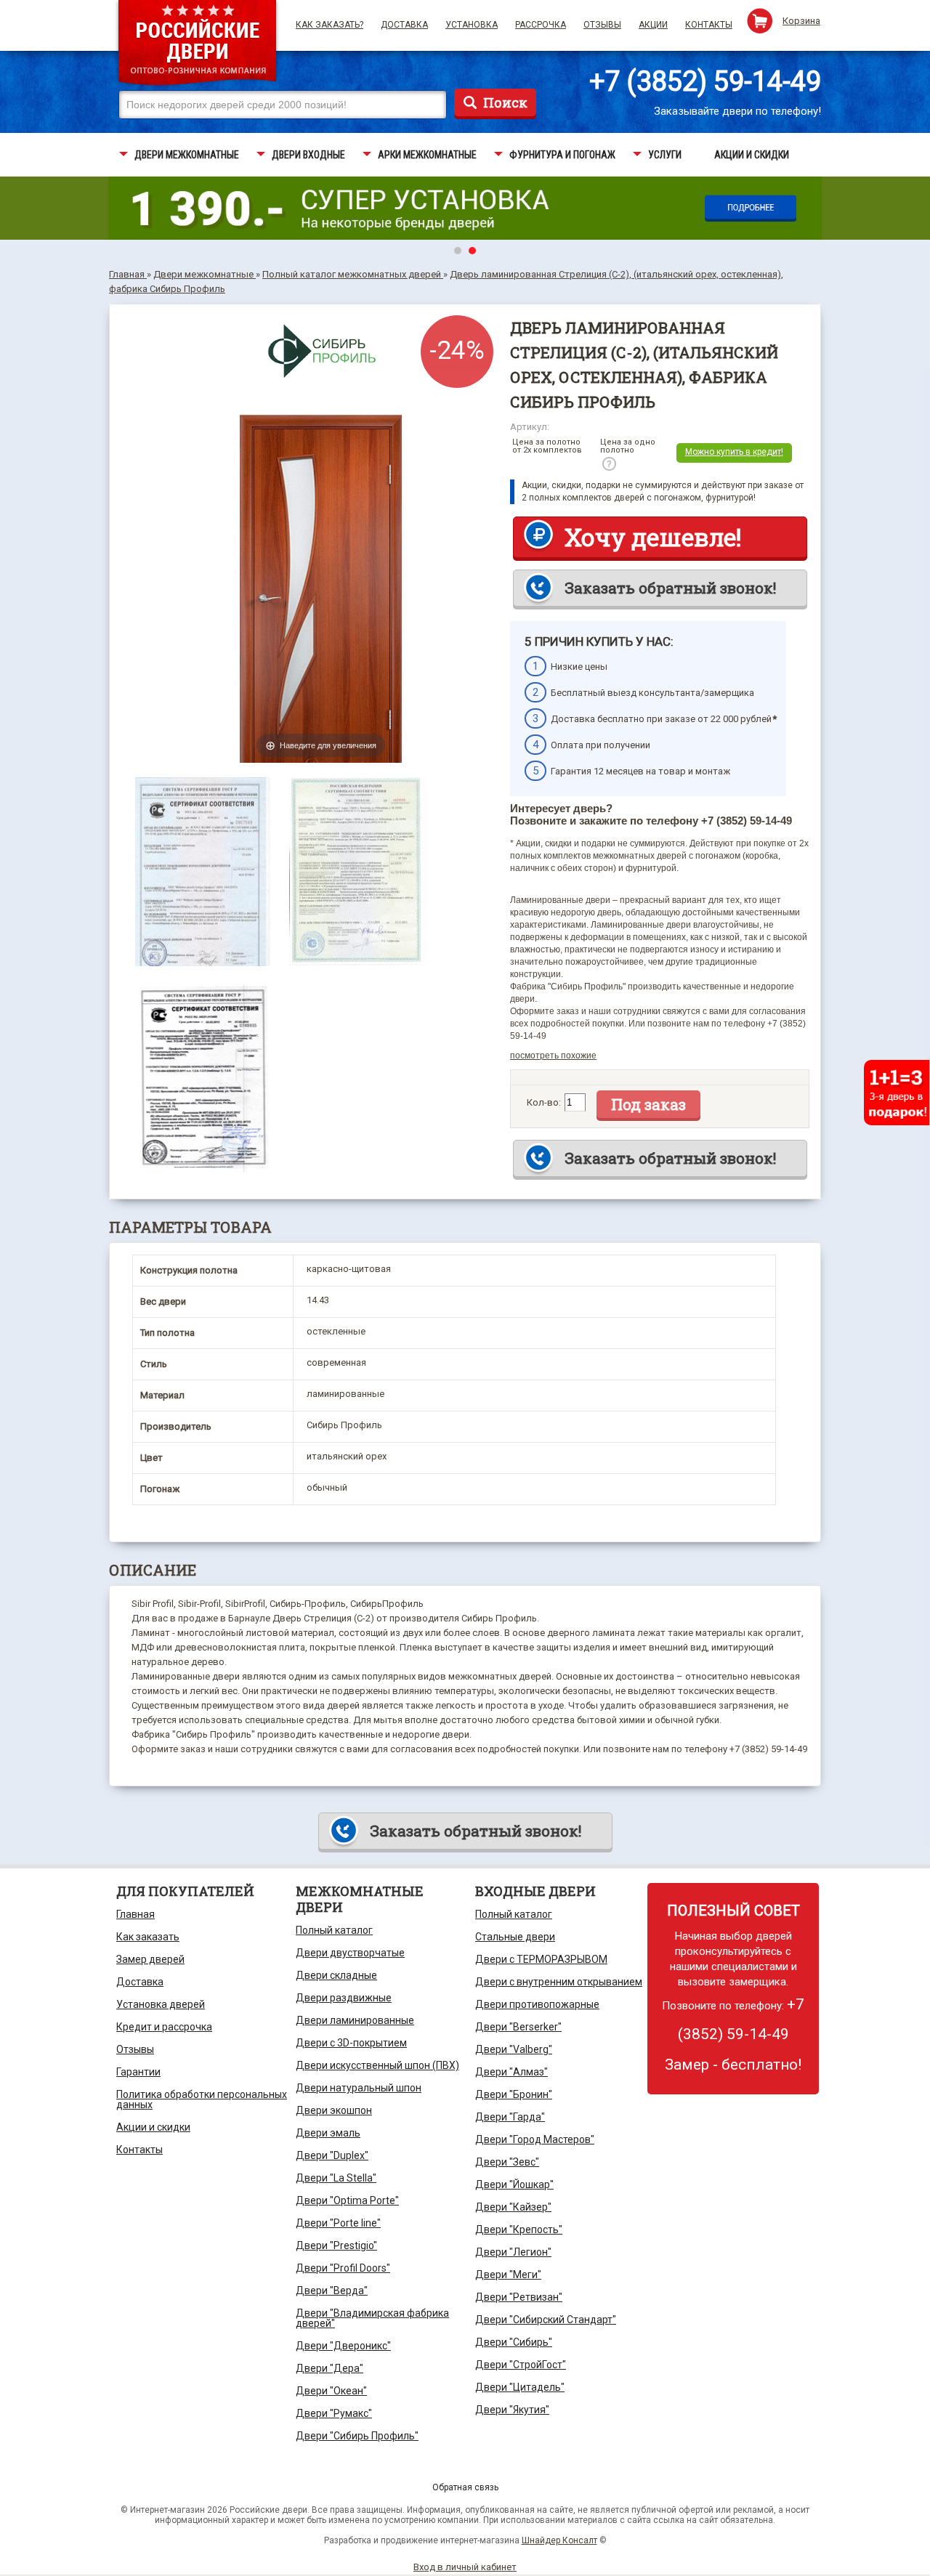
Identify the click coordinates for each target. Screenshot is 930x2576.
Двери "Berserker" (518, 2027)
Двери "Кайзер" (513, 2207)
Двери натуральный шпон (359, 2088)
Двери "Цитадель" (520, 2387)
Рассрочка (541, 25)
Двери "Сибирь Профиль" (357, 2436)
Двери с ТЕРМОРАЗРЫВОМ (541, 1959)
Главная (136, 1914)
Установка (472, 25)
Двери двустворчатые (350, 1953)
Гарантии (138, 2072)
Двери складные (336, 1975)
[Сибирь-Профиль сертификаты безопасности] (203, 784)
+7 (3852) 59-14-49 (705, 81)
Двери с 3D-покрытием (351, 2043)
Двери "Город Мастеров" (535, 2139)
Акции (653, 25)
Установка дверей (161, 2004)
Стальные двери (515, 1937)
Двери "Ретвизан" (519, 2297)
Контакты (709, 25)
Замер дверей (150, 1959)
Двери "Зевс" (507, 2162)
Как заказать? (329, 25)
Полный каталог (334, 1930)
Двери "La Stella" (336, 2178)
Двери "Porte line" (338, 2223)
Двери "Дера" (329, 2368)
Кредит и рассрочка (164, 2027)
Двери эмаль (328, 2133)
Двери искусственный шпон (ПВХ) (377, 2065)
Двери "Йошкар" (514, 2184)
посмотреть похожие (553, 1056)
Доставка (404, 25)
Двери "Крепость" (519, 2229)
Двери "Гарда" (510, 2117)
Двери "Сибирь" (514, 2342)
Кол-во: (544, 1102)
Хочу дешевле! (653, 537)
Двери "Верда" (332, 2291)
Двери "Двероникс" (343, 2346)
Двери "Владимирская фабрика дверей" (372, 2318)
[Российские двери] (197, 45)
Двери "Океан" (331, 2391)
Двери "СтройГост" (521, 2365)
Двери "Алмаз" (511, 2072)
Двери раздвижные (344, 1998)
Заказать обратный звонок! (670, 588)
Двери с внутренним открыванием (559, 1982)
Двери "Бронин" (514, 2094)
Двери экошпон (334, 2110)
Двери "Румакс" (334, 2413)
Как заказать (148, 1937)
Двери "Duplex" (332, 2155)
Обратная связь (465, 2487)
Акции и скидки (153, 2127)
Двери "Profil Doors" (343, 2268)
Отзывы (602, 25)
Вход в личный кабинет (465, 2567)
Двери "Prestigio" (336, 2245)
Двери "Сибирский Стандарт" (546, 2320)
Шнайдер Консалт (559, 2540)
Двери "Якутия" (512, 2410)
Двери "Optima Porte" (347, 2200)
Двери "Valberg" (514, 2049)
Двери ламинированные (355, 2020)
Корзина (801, 21)
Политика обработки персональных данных (202, 2099)
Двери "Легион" (513, 2252)
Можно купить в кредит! (734, 452)
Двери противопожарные (537, 2004)
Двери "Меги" (508, 2275)
